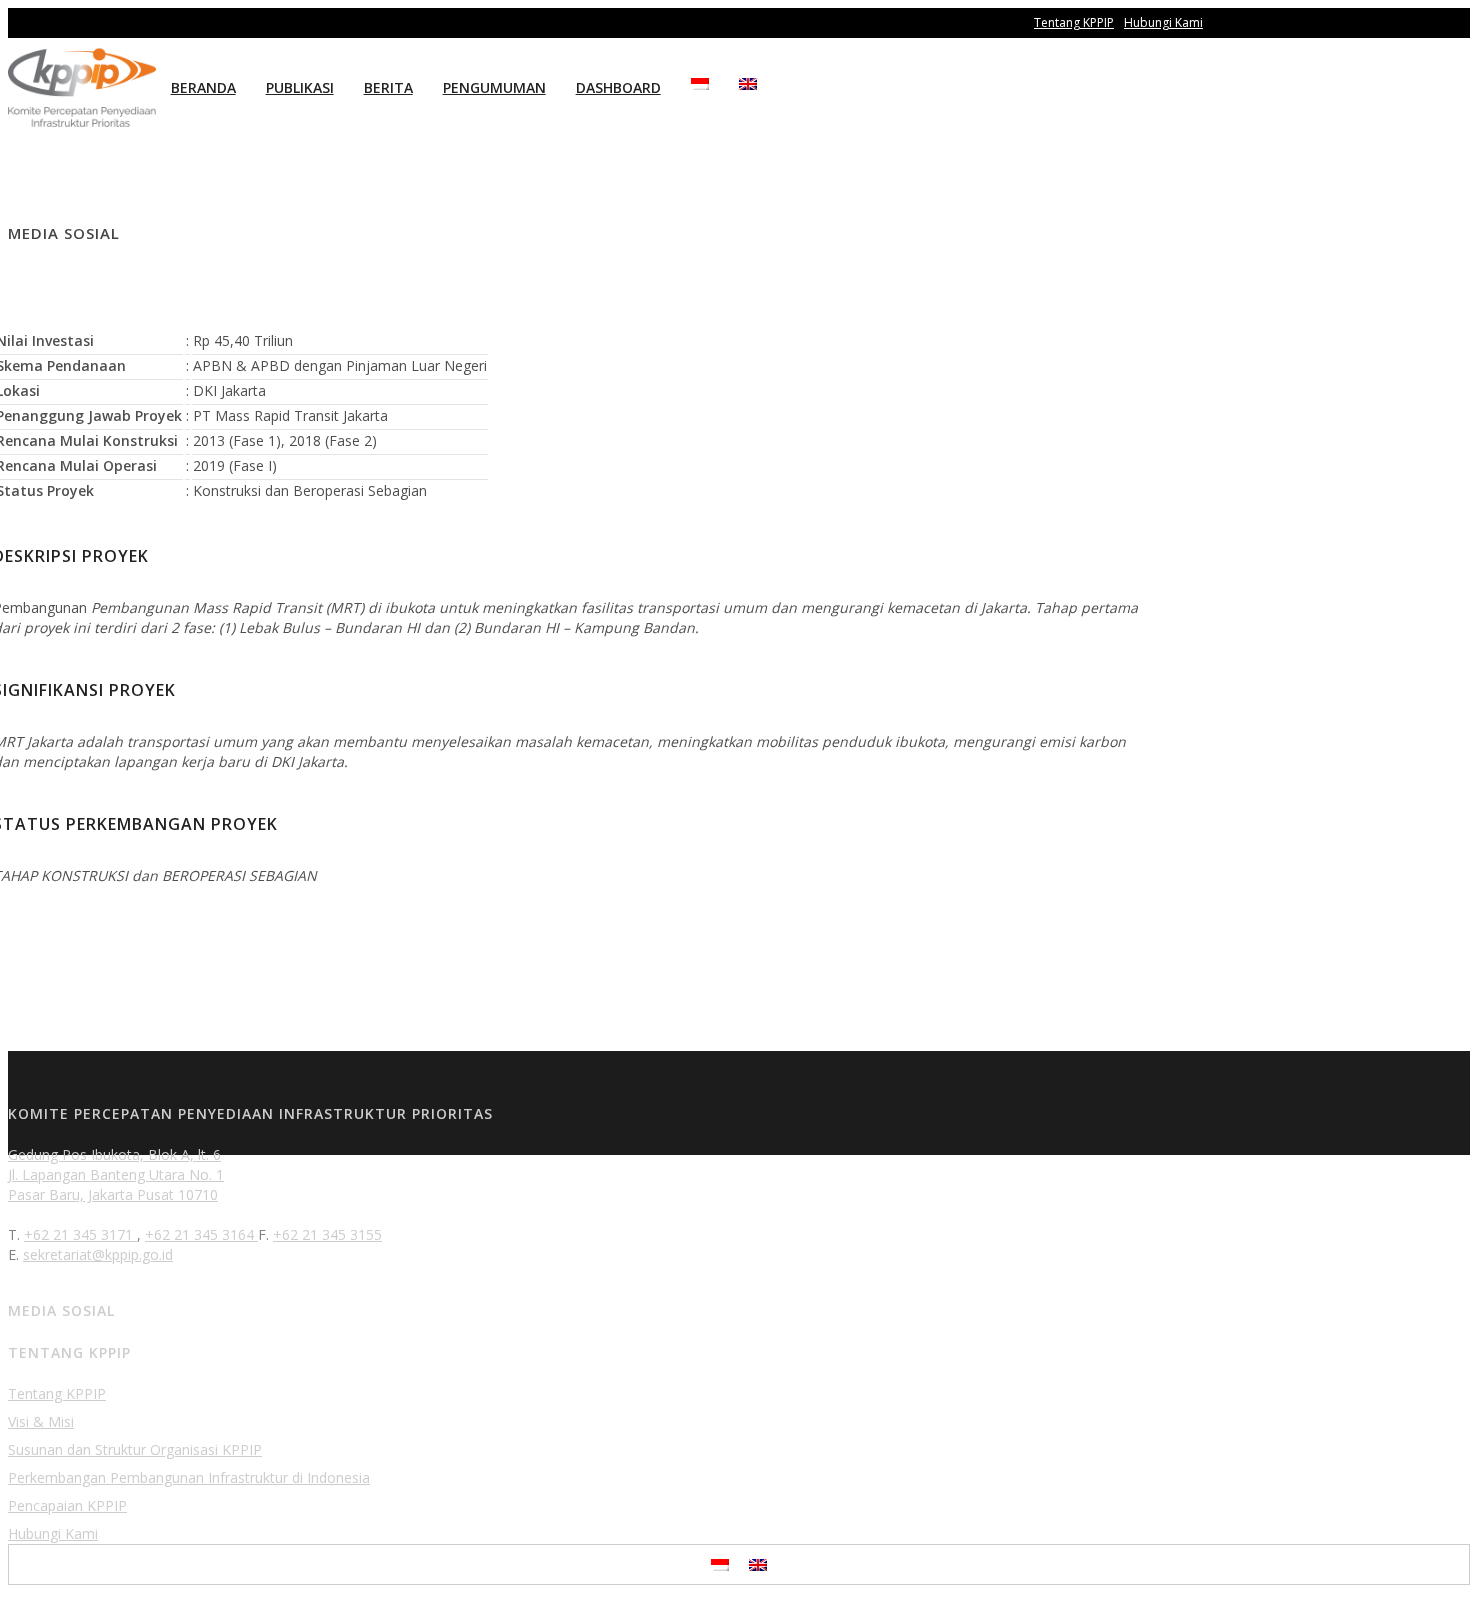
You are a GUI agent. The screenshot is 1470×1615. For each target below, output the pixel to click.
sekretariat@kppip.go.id (98, 1254)
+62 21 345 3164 (201, 1234)
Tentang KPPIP (1074, 22)
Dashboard (618, 87)
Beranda (203, 87)
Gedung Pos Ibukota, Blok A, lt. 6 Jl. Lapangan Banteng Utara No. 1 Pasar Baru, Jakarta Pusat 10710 (116, 1174)
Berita (388, 87)
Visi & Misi (41, 1421)
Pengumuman (494, 87)
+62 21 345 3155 (327, 1234)
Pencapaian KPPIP (67, 1505)
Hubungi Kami (1163, 22)
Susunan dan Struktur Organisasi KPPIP (135, 1449)
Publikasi (300, 87)
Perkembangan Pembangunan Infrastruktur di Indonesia (189, 1477)
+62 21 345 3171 (80, 1234)
